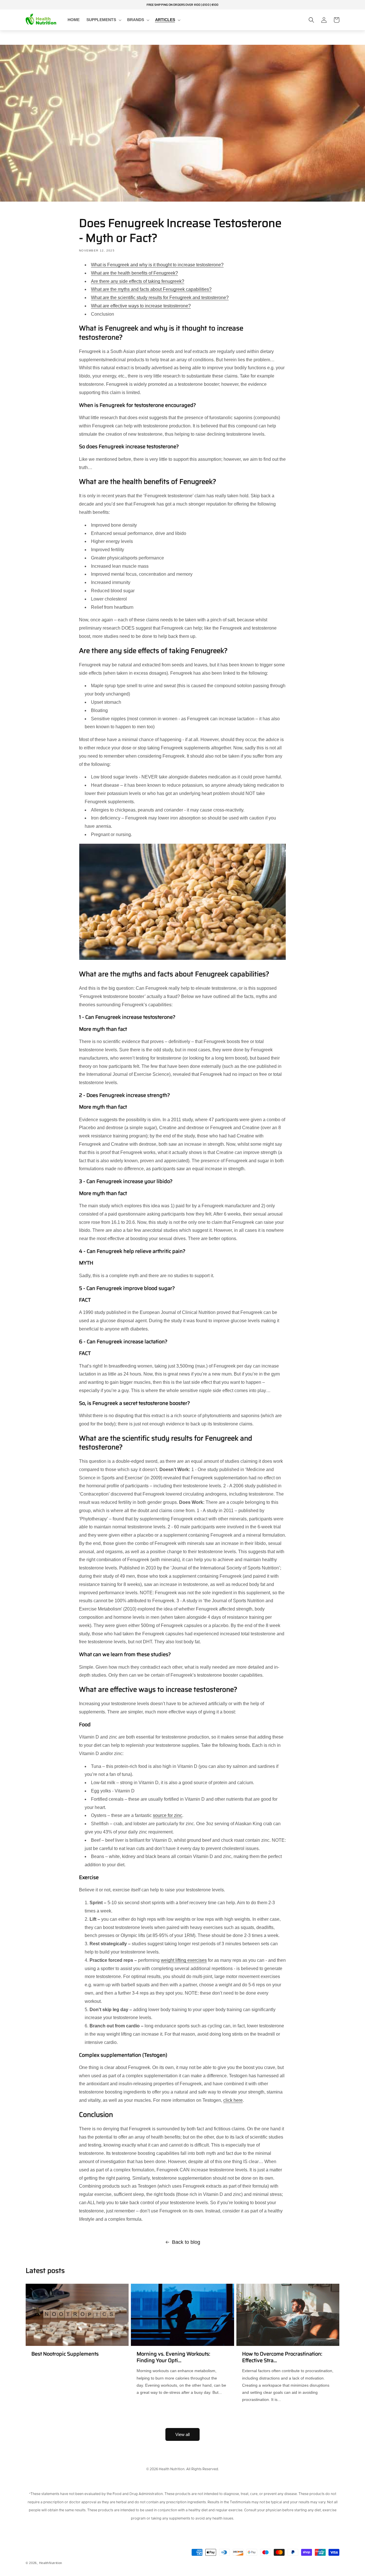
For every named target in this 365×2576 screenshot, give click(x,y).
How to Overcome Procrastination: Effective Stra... (282, 2357)
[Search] (311, 20)
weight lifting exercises (184, 1960)
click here (233, 2100)
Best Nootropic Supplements (65, 2354)
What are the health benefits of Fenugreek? (134, 273)
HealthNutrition (51, 2563)
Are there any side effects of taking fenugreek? (138, 281)
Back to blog (186, 2242)
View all (182, 2434)
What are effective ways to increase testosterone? (141, 306)
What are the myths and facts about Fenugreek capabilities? (151, 289)
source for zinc (168, 1815)
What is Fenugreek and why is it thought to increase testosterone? (157, 265)
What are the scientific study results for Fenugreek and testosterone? (160, 298)
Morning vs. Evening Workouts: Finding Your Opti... (173, 2357)
